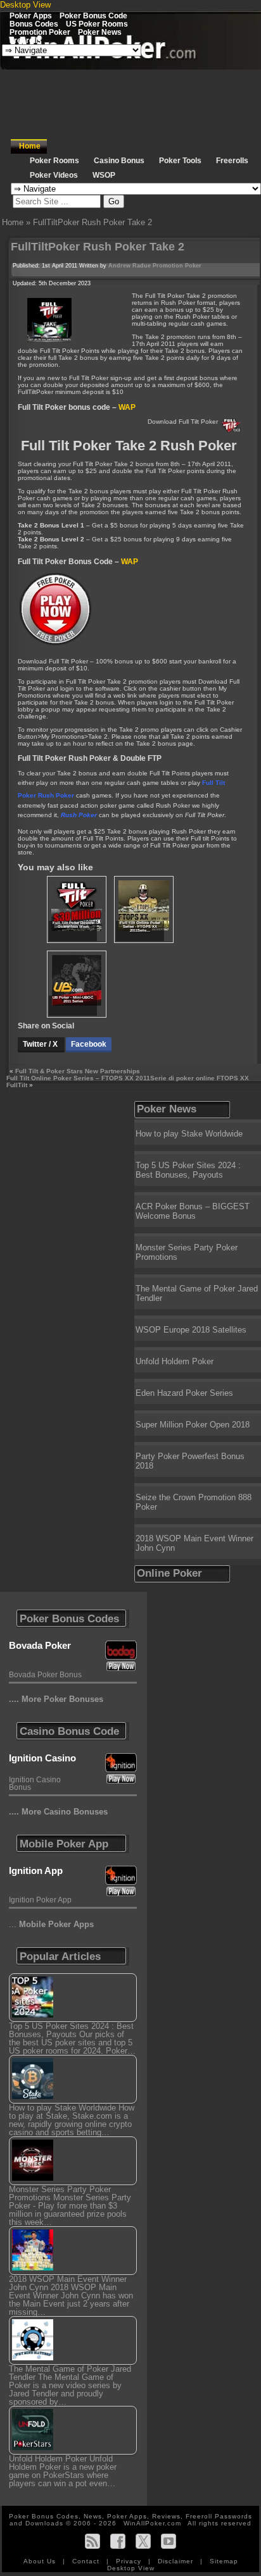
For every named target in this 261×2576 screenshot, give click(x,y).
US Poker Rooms (97, 24)
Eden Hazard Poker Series (184, 1393)
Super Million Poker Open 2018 (193, 1425)
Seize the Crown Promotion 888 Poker (194, 1502)
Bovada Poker (40, 1645)
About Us (41, 2561)
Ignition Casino (42, 1758)
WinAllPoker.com (152, 2523)
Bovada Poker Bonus (45, 1675)
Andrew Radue (130, 266)
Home (30, 146)
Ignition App (36, 1870)
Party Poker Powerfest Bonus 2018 (190, 1461)
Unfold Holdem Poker (175, 1361)
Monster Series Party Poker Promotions (187, 1252)
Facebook (89, 1044)
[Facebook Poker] (118, 2541)
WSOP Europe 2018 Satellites (191, 1330)
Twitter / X (41, 1044)
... (51, 1924)
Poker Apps (31, 15)
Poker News (100, 32)
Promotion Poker (40, 32)
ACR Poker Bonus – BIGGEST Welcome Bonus (193, 1211)
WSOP (104, 175)
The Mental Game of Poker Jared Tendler (197, 1293)
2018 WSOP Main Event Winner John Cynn (194, 1543)
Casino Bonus (119, 161)
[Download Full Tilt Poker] (56, 645)
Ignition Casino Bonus (35, 1784)
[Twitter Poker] (143, 2541)
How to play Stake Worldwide (189, 1134)
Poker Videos (54, 175)
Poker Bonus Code (93, 15)
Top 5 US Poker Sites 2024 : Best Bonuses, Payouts (188, 1170)
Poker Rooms (54, 161)
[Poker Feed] (92, 2541)
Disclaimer (177, 2561)
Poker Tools (180, 161)
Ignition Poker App (40, 1900)
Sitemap (224, 2561)
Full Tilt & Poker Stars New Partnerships (78, 1071)
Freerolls (26, 40)
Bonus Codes (34, 24)
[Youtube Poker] (169, 2541)
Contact (87, 2561)
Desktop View (25, 5)
